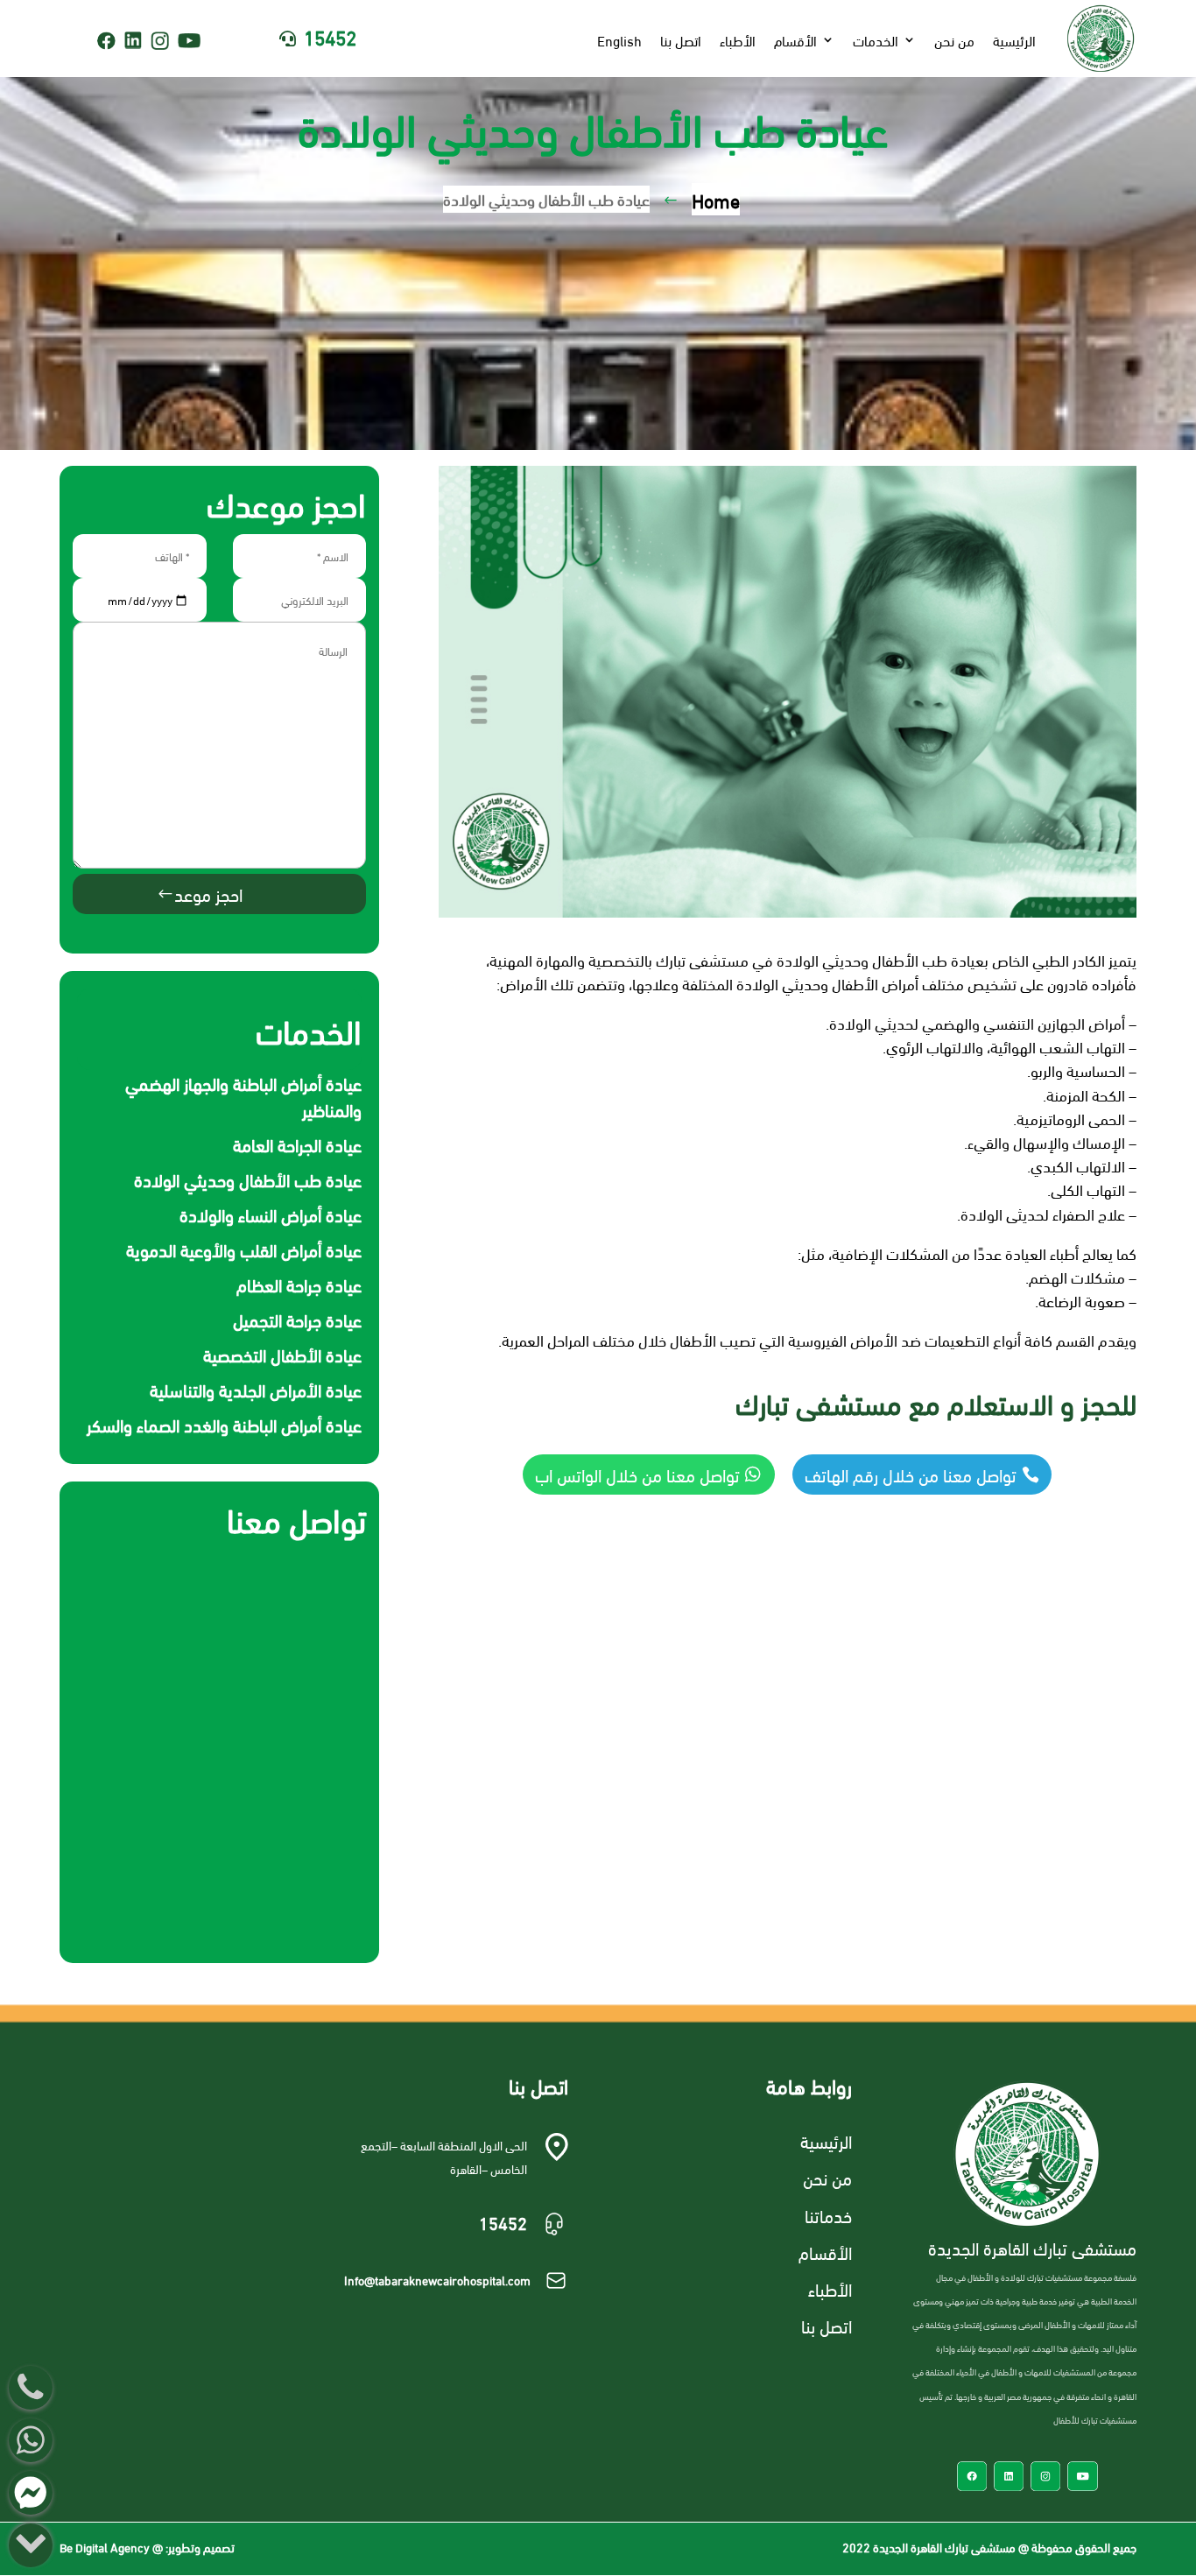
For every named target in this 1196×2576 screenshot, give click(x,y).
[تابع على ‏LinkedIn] (133, 40)
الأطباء (738, 40)
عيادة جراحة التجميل (297, 1319)
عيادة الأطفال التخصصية (282, 1354)
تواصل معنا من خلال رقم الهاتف (911, 1474)
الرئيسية (1014, 40)
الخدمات (876, 40)
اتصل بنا (681, 40)
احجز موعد (208, 894)
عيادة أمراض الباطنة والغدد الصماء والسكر (224, 1424)
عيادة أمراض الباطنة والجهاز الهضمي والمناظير (243, 1096)
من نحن (954, 40)
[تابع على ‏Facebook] (106, 41)
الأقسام (795, 40)
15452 (330, 36)
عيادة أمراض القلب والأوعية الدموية (244, 1249)
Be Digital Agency (105, 2547)
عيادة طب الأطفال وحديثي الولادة (248, 1179)
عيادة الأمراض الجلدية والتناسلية (256, 1389)
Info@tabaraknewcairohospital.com (437, 2280)
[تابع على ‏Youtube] (194, 41)
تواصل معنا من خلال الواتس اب (637, 1474)
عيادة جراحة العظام (299, 1284)
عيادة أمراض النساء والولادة (271, 1214)
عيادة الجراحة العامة (297, 1144)
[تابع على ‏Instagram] (160, 41)
